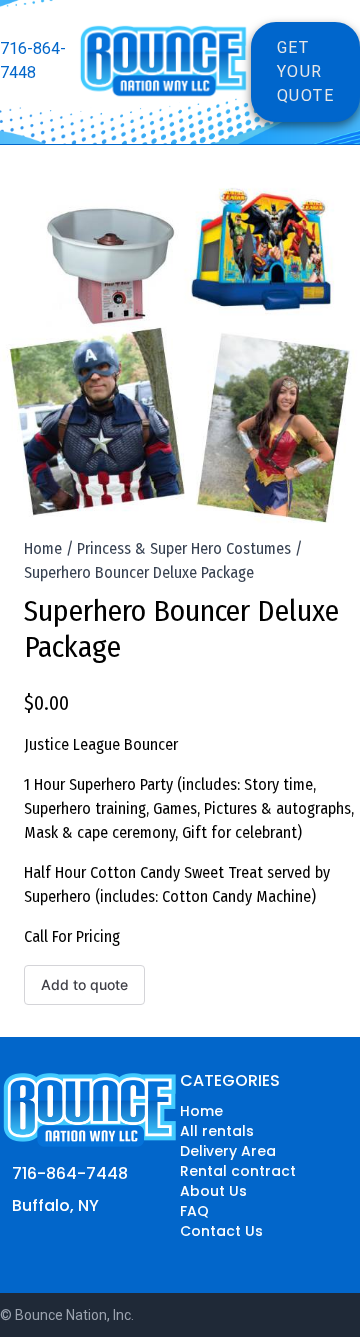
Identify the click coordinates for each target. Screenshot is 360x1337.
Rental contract (238, 1171)
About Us (213, 1191)
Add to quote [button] (84, 984)
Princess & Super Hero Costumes (184, 548)
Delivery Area (228, 1151)
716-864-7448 (33, 60)
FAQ (194, 1211)
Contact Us (221, 1231)
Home (43, 548)
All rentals (217, 1131)
